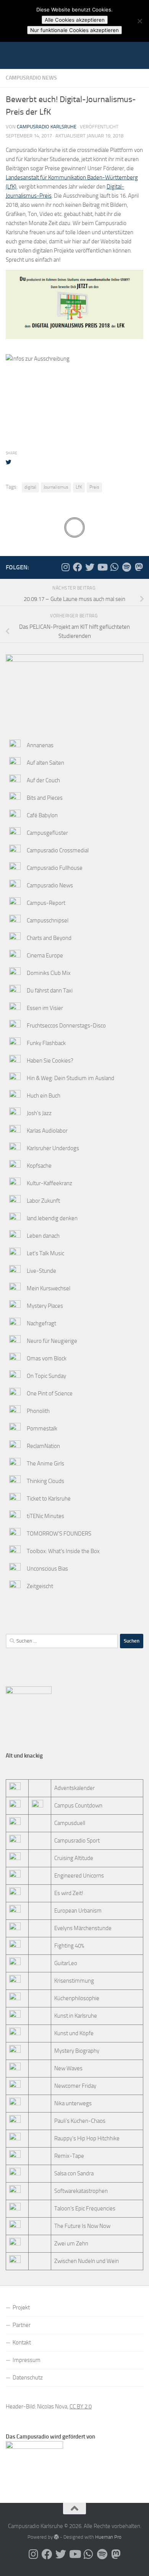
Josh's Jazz (39, 1113)
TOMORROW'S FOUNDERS (59, 1534)
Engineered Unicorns (79, 1876)
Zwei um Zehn (71, 2244)
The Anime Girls (45, 1464)
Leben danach (43, 1236)
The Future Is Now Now (82, 2226)
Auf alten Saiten (45, 763)
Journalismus (56, 487)
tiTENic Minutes (45, 1516)
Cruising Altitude (74, 1858)
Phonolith (38, 1411)
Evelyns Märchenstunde (83, 1928)
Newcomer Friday (75, 2086)
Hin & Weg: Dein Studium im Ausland (70, 1078)
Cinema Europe (45, 956)
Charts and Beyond (49, 938)
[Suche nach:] (62, 1641)
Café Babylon (42, 815)
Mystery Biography (77, 2051)
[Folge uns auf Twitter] (90, 567)
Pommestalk (42, 1429)
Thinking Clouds (45, 1481)
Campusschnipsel (48, 920)
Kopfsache (39, 1166)
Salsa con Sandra (74, 2173)
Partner (22, 2325)
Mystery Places (45, 1306)
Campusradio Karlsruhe (47, 127)
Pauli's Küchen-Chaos (80, 2121)
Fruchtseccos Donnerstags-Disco (66, 1026)
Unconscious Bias (47, 1569)
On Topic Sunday (46, 1376)
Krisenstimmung (74, 1981)
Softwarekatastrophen (81, 2191)
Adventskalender (74, 1788)
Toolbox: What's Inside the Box (63, 1551)
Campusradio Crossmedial (58, 850)
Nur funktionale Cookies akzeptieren (74, 30)
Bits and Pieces (45, 798)
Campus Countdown (78, 1806)
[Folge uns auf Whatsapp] (114, 567)
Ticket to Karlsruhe (49, 1499)
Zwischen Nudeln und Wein (87, 2261)
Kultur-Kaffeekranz (49, 1183)
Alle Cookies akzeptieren (75, 20)
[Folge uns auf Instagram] (65, 567)
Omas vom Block (47, 1358)
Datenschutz (28, 2378)
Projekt (21, 2308)
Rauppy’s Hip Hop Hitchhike (87, 2138)
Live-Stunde (41, 1271)
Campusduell (70, 1823)
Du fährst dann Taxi (50, 991)
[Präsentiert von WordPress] (56, 2537)
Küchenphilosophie (77, 1998)
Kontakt (22, 2343)
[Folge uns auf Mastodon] (139, 567)
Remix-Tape (69, 2156)
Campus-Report (46, 903)
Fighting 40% (69, 1946)
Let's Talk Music (45, 1253)
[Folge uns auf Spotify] (126, 567)
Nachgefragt (41, 1323)
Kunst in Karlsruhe (76, 2016)
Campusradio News (31, 78)
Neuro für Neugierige (52, 1341)
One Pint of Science (50, 1393)
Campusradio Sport (77, 1841)
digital (30, 487)
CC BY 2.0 (81, 2407)
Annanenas (40, 745)
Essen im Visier (45, 1008)
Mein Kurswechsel (49, 1288)
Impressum (27, 2360)
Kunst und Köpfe (74, 2033)
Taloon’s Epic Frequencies (85, 2208)
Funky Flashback (46, 1043)
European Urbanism (78, 1911)
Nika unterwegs (73, 2103)
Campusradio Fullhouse (55, 868)
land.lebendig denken (52, 1218)
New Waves (68, 2068)
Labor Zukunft (43, 1201)
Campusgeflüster (47, 833)
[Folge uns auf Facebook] (78, 567)
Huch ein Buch (44, 1096)
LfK (79, 487)
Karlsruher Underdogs (53, 1148)
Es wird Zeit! (69, 1893)
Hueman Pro (108, 2537)
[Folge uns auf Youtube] (102, 567)
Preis (94, 487)
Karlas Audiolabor (47, 1131)
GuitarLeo (66, 1963)
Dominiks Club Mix (49, 973)
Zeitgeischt (40, 1586)
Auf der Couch (43, 780)
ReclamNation (43, 1446)
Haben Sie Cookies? (50, 1061)
